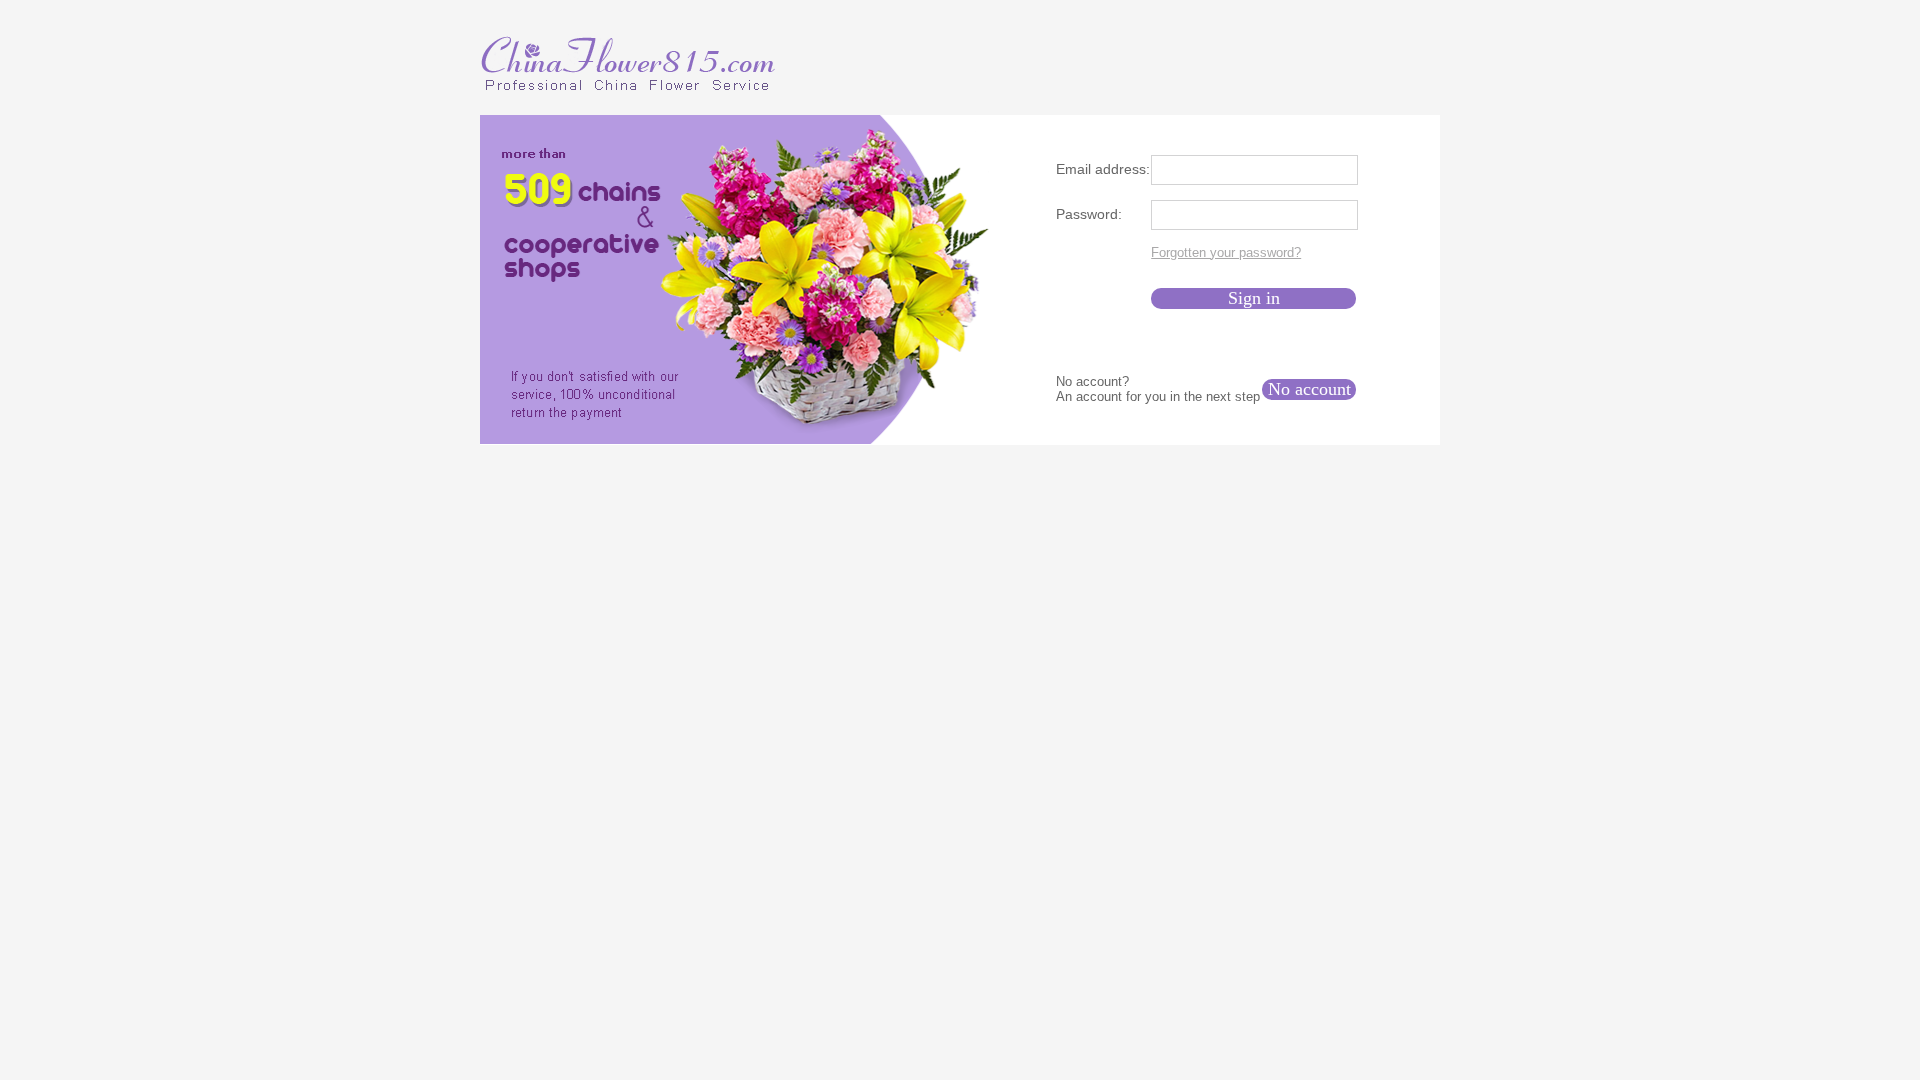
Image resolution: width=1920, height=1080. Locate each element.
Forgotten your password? (1226, 252)
